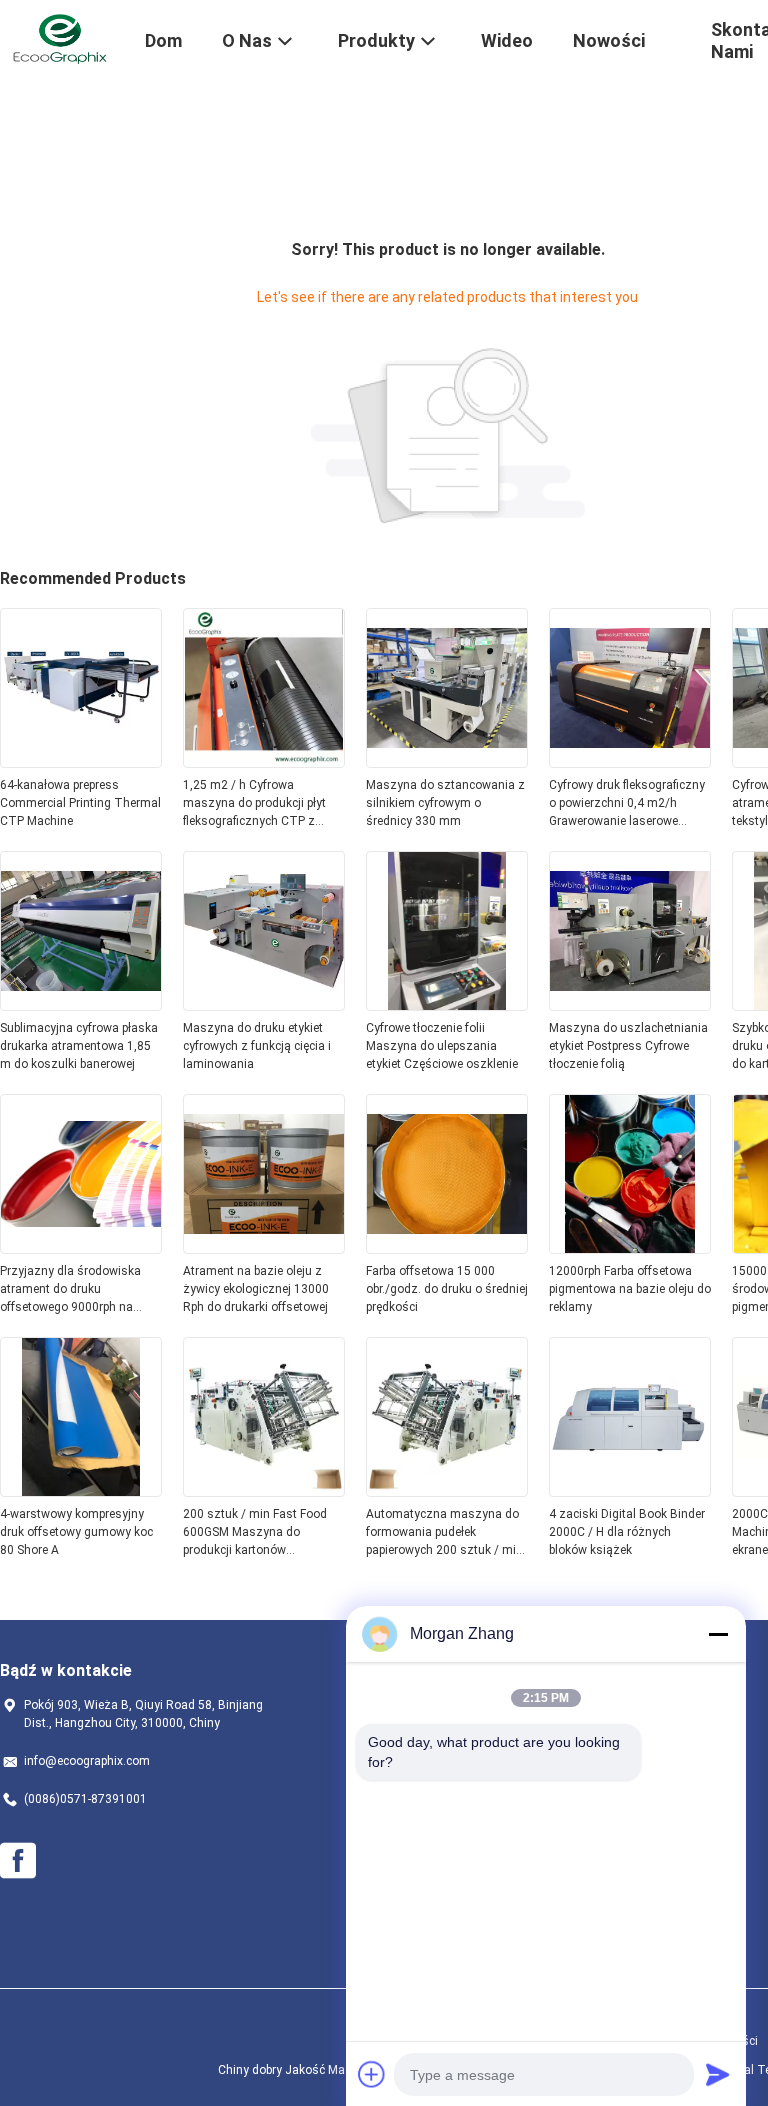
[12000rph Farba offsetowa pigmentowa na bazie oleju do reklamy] (630, 1248)
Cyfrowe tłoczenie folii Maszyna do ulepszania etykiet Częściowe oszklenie (442, 1046)
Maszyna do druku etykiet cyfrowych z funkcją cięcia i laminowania (257, 1046)
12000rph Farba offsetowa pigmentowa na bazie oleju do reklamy (630, 1289)
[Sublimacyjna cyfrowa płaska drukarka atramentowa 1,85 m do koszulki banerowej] (81, 1005)
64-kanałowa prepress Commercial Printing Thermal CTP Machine (80, 803)
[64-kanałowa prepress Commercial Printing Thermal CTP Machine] (81, 762)
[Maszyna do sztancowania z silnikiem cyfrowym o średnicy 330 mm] (447, 762)
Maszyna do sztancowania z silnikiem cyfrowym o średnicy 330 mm (445, 803)
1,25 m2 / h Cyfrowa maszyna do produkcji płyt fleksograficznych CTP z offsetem (254, 804)
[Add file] (372, 2074)
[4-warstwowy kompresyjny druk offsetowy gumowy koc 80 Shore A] (81, 1491)
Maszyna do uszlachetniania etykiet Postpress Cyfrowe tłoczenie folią (628, 1046)
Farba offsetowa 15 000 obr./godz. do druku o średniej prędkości (447, 1289)
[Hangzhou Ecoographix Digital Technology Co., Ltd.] (60, 38)
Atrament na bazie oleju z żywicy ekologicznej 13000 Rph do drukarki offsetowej (256, 1289)
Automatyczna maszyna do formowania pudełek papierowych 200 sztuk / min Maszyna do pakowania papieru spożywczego (444, 1533)
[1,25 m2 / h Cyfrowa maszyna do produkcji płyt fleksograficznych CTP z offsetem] (264, 762)
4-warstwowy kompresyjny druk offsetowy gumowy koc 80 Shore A (76, 1532)
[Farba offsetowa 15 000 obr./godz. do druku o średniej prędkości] (447, 1248)
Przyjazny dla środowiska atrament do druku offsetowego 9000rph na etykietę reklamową (70, 1290)
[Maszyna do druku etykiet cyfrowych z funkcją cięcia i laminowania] (264, 1005)
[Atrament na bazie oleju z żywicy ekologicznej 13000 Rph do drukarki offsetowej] (264, 1248)
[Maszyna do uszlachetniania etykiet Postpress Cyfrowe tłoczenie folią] (630, 1005)
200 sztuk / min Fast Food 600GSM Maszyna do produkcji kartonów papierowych (255, 1533)
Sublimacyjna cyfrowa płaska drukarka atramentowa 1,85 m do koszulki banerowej (79, 1046)
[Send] (718, 2074)
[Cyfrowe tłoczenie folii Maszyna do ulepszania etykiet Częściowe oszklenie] (447, 1005)
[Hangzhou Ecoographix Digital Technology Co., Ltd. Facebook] (18, 1861)
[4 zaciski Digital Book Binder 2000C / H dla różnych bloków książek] (630, 1491)
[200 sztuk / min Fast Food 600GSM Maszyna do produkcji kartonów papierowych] (264, 1491)
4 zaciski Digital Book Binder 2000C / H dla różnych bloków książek (627, 1532)
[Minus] (718, 1634)
